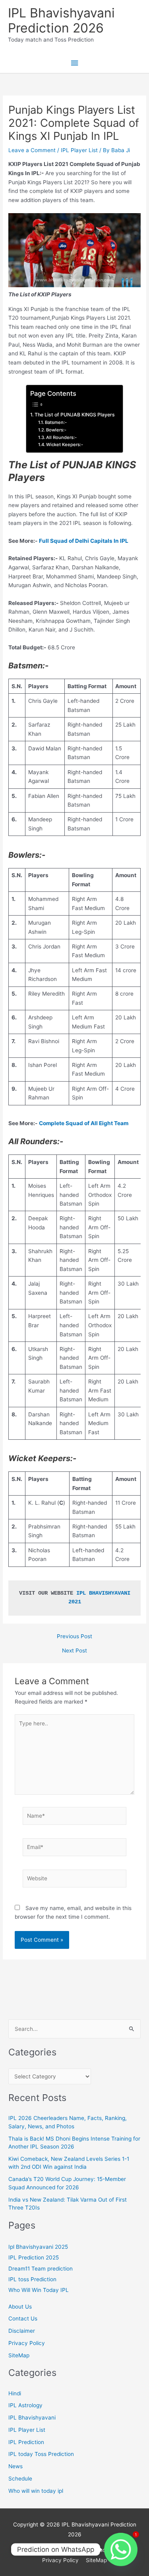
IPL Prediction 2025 (34, 2257)
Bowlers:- (56, 430)
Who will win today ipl (36, 2491)
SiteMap (19, 2355)
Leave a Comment (32, 150)
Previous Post (74, 1637)
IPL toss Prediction (32, 2279)
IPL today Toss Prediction (41, 2454)
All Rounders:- (61, 437)
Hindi (15, 2393)
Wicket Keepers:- (65, 445)
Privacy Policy (27, 2343)
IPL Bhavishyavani (32, 2418)
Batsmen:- (56, 422)
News (15, 2466)
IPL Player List (79, 150)
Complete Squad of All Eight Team (84, 1123)
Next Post (74, 1651)
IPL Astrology (25, 2405)
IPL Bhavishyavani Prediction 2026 (61, 20)
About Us (20, 2307)
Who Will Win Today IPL (39, 2290)
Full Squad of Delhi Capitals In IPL (84, 541)
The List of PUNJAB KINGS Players (74, 415)
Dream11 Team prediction (41, 2269)
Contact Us (23, 2318)
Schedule (20, 2479)
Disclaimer (22, 2331)
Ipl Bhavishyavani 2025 (38, 2247)
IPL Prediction (26, 2442)
